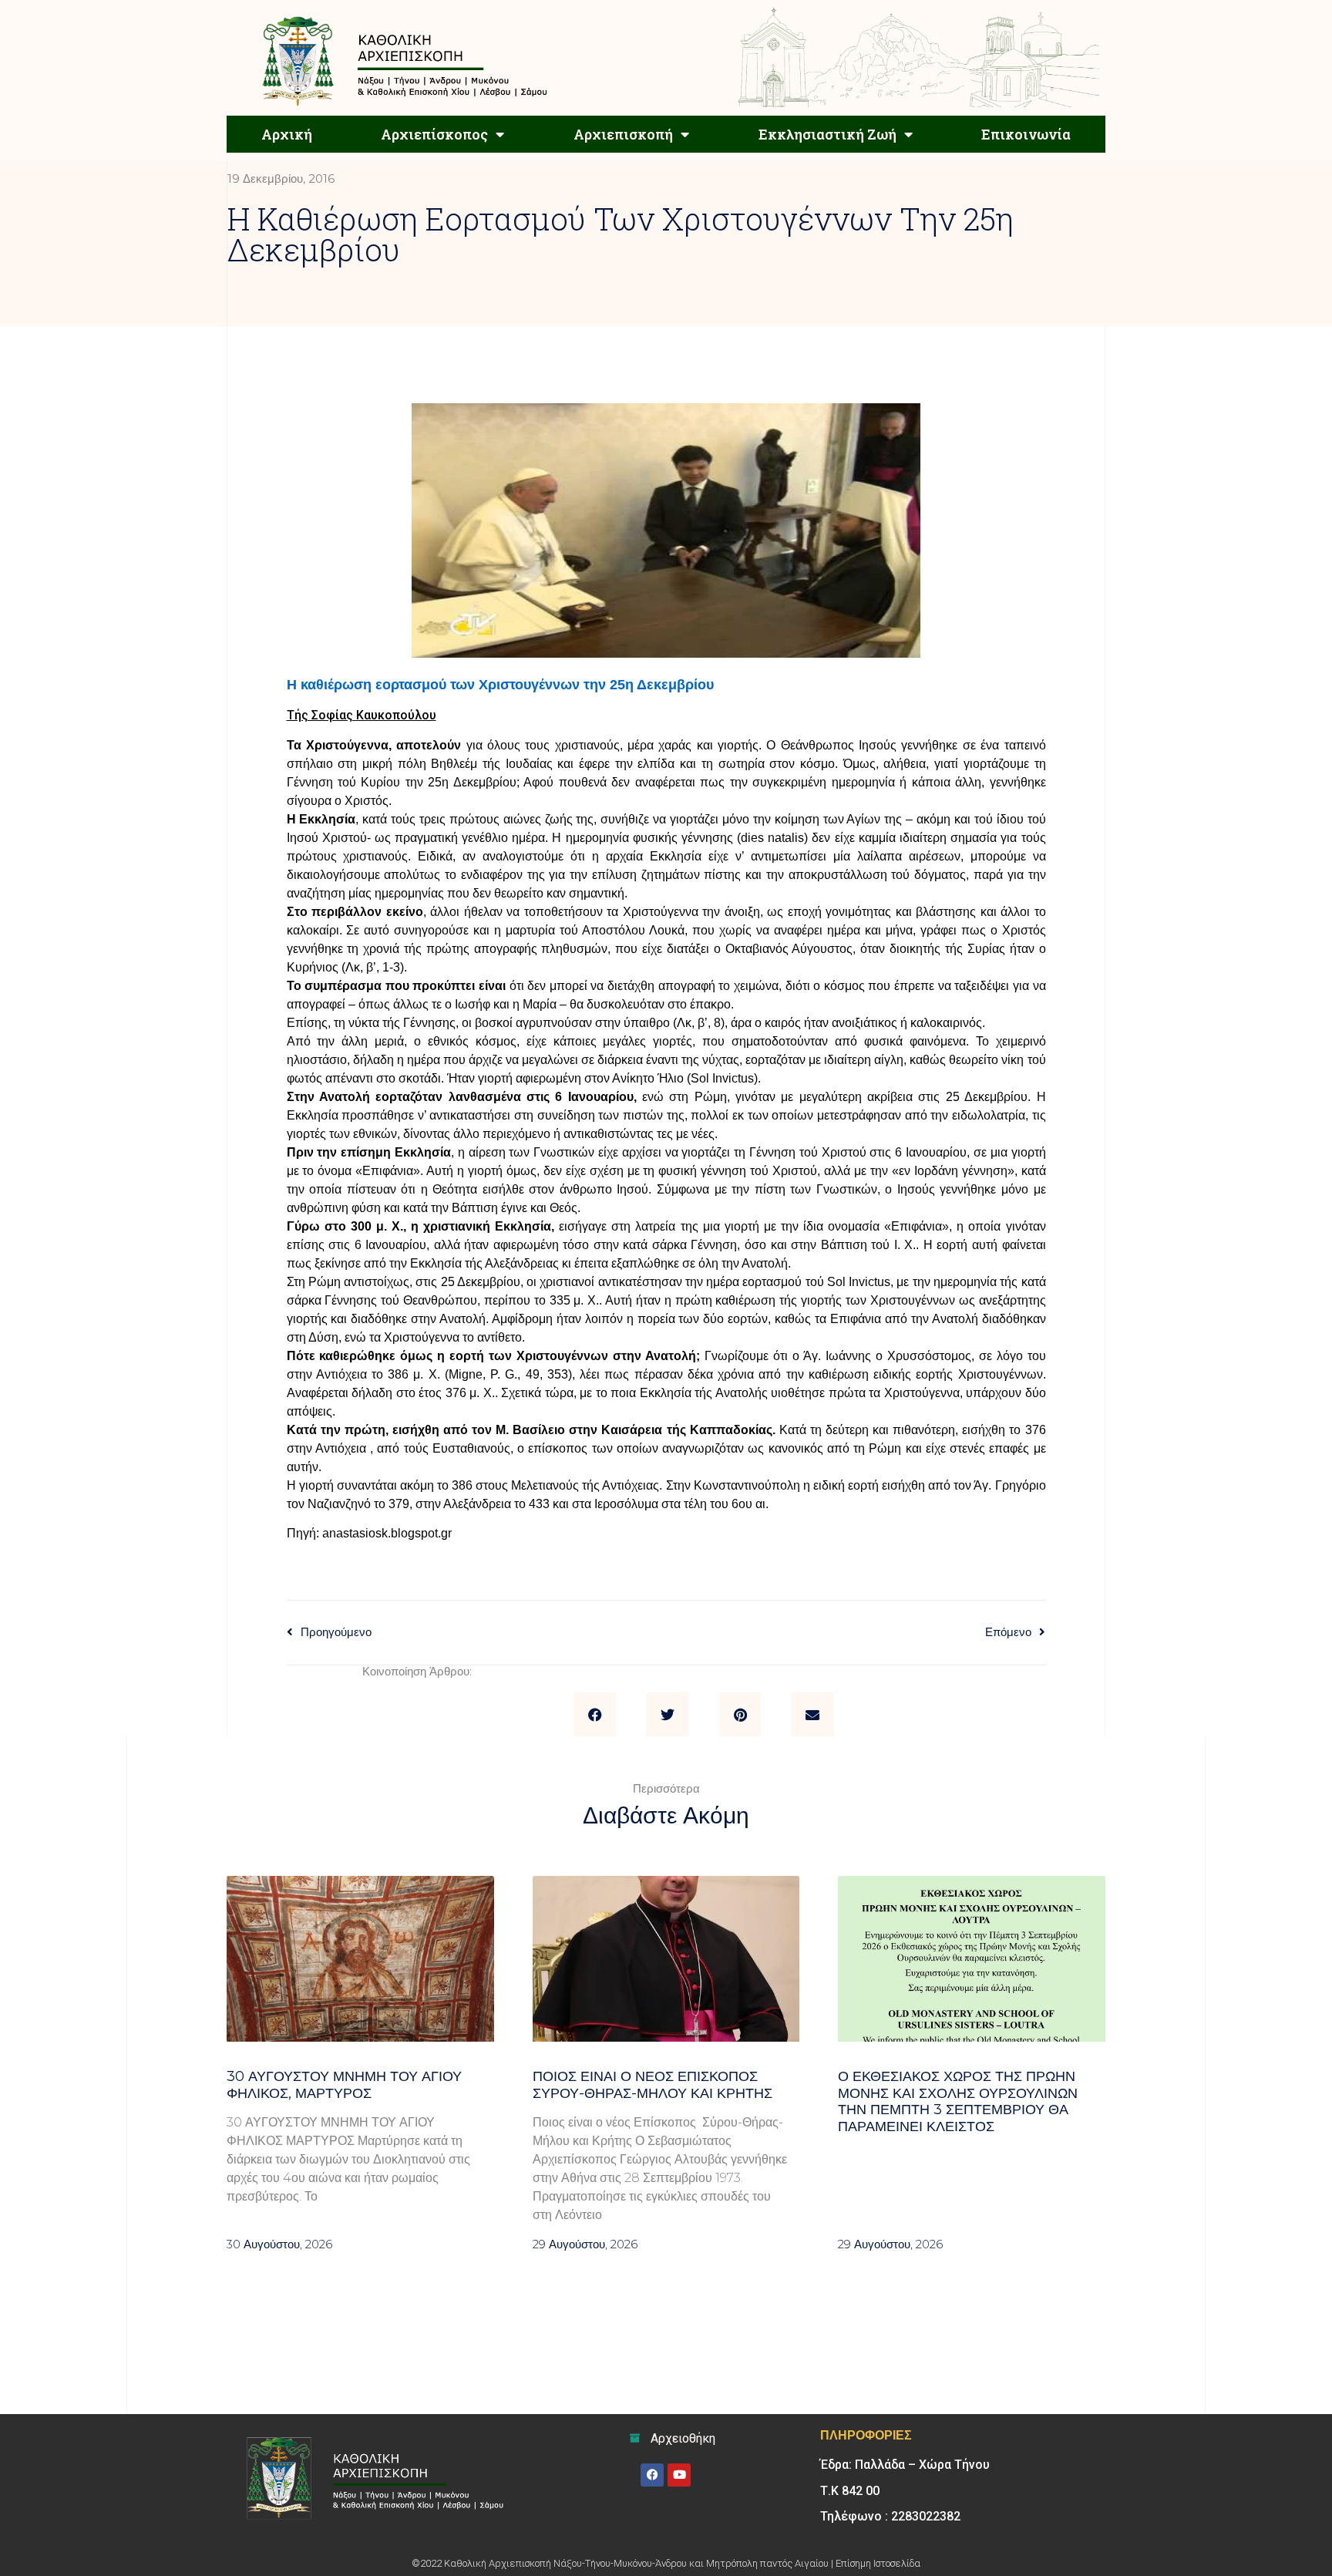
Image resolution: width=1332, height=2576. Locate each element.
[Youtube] (679, 2475)
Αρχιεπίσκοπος (434, 134)
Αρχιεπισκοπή (623, 134)
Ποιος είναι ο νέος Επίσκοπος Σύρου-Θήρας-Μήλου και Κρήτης (656, 2085)
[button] (595, 1715)
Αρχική (287, 134)
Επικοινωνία (1026, 134)
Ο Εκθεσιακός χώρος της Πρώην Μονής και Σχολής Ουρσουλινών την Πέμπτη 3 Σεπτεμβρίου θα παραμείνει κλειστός (958, 2101)
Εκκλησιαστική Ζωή (827, 134)
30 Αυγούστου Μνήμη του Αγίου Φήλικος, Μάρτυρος (344, 2085)
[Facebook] (652, 2475)
